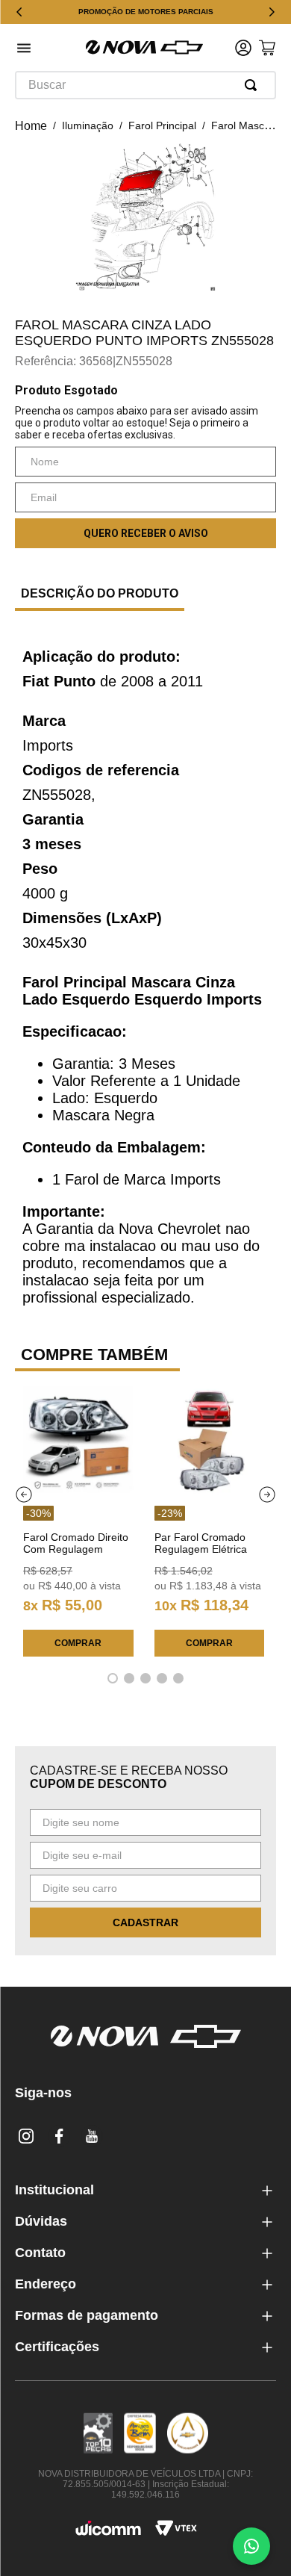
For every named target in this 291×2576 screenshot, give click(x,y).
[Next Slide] (272, 12)
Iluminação (88, 125)
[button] (24, 50)
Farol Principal (162, 125)
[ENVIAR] (145, 533)
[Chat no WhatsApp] (251, 2546)
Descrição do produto (100, 593)
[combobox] (145, 85)
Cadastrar (145, 1922)
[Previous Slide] (19, 12)
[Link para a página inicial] (31, 126)
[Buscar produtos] (254, 85)
